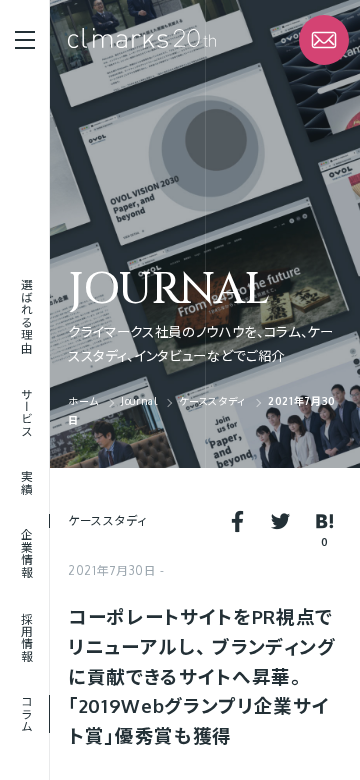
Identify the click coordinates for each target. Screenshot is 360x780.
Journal (169, 290)
